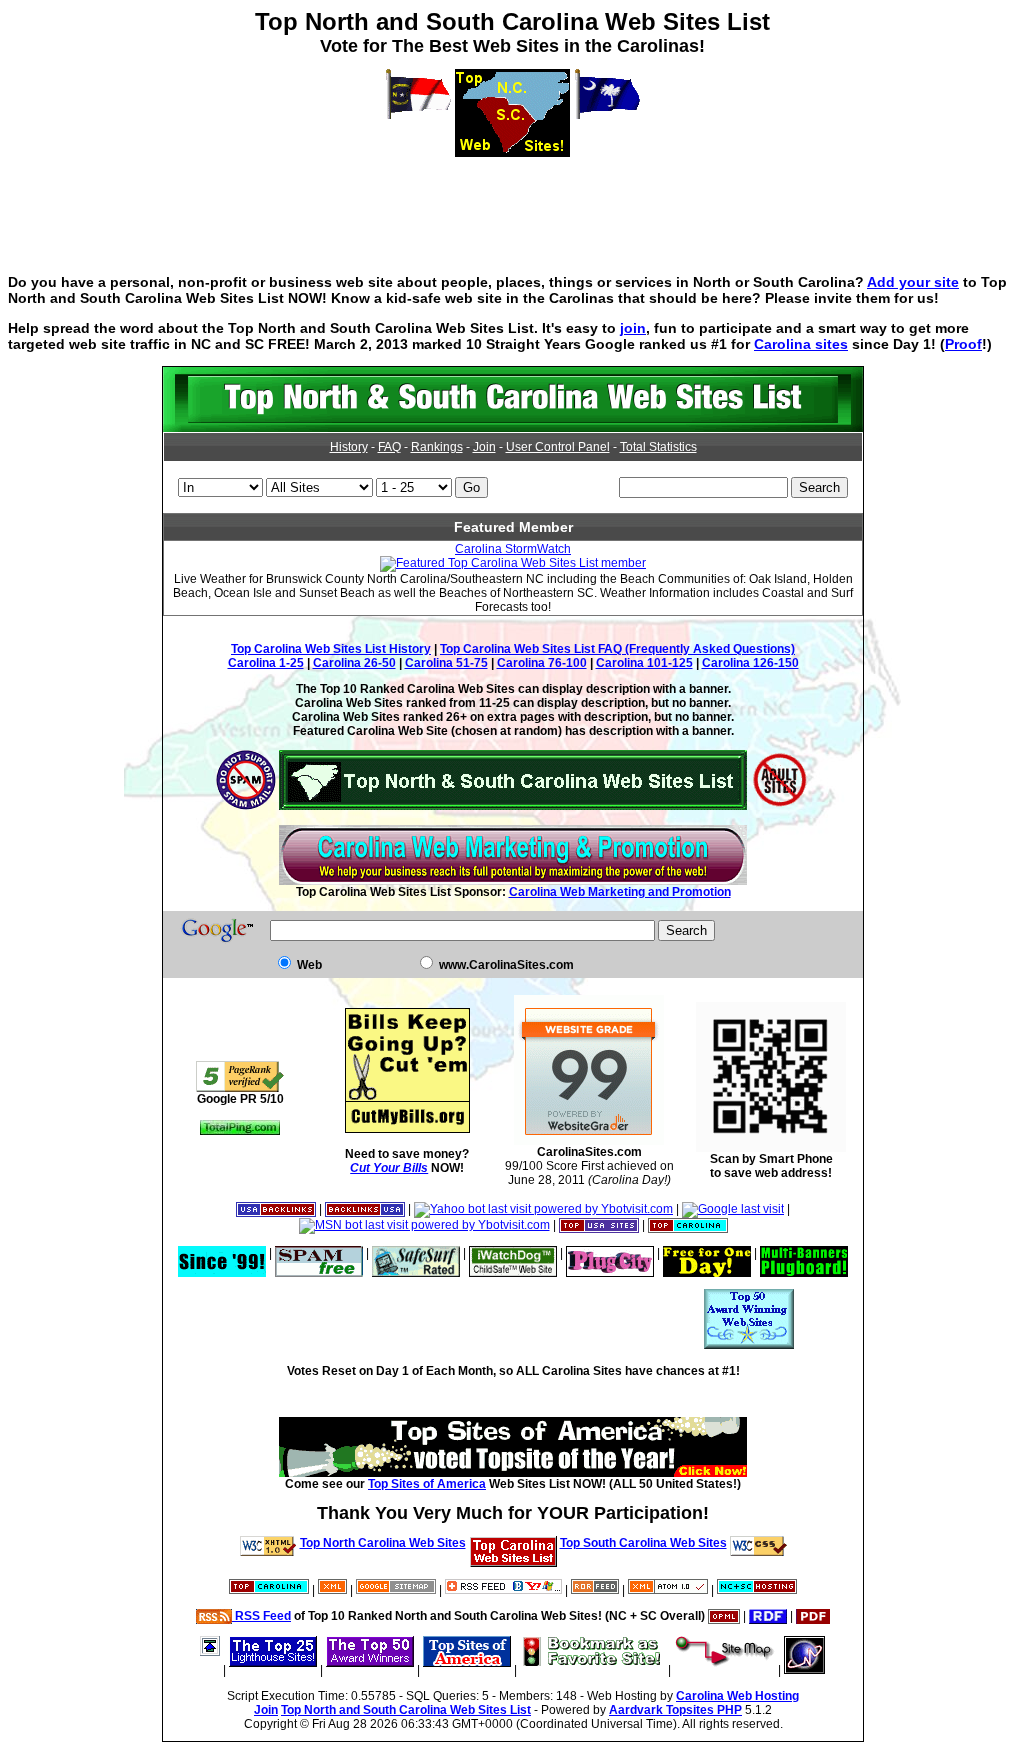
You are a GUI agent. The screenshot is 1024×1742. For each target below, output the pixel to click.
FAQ (389, 447)
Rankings (437, 447)
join (633, 328)
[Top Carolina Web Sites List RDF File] (768, 1616)
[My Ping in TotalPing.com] (240, 1131)
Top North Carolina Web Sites (383, 1543)
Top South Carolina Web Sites (643, 1543)
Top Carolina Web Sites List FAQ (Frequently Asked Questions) (617, 649)
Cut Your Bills (389, 1168)
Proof (963, 344)
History (349, 447)
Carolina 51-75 (446, 663)
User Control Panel (558, 447)
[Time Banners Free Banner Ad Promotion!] (707, 1253)
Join (484, 447)
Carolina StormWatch (513, 549)
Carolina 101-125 (644, 663)
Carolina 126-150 (750, 663)
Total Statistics (658, 447)
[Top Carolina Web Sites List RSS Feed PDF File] (813, 1616)
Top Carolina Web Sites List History (331, 649)
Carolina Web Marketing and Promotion (620, 892)
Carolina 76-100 (542, 663)
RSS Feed (261, 1616)
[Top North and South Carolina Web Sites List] (513, 428)
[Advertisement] (512, 202)
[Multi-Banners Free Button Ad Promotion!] (804, 1253)
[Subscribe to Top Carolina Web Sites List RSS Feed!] (503, 1590)
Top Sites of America (427, 1484)
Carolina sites (801, 344)
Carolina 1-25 (266, 663)
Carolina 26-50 (354, 663)
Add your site (913, 282)
